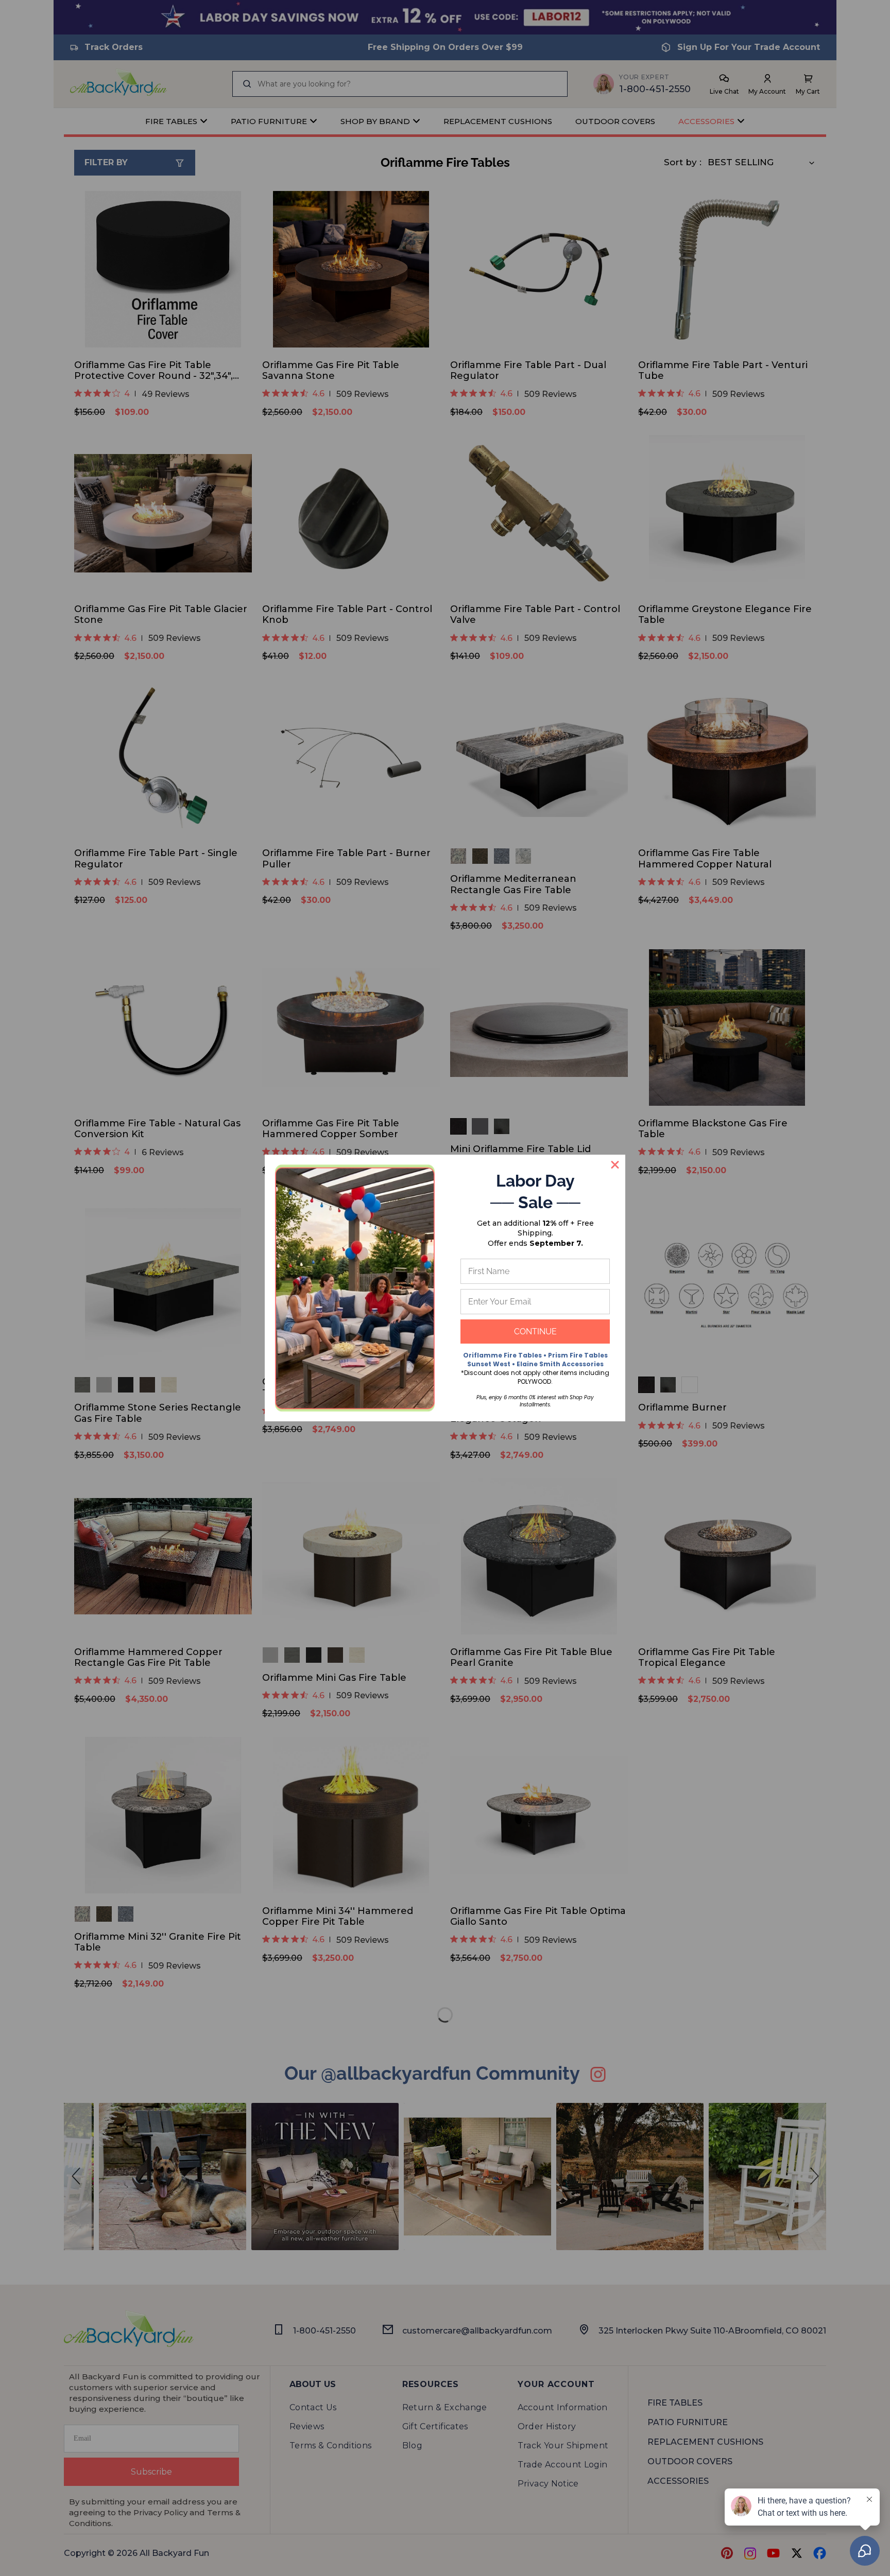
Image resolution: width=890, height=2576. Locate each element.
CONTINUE (535, 1331)
